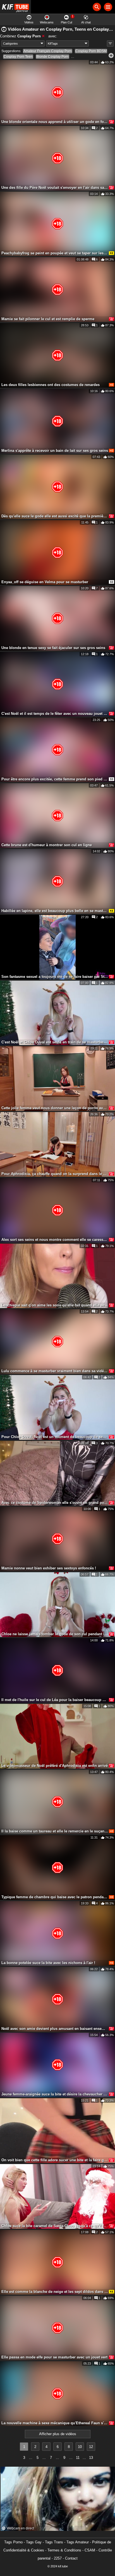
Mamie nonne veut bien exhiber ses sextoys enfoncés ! (49, 1568)
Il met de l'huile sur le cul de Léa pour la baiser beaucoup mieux (55, 1700)
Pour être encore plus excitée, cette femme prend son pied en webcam (55, 779)
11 (78, 2458)
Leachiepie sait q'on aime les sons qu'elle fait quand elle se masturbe (55, 1305)
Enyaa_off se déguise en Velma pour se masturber (45, 582)
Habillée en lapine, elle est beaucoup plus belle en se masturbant (55, 911)
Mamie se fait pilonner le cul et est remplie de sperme (48, 319)
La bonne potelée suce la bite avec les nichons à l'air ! (48, 1963)
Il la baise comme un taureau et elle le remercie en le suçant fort (55, 1831)
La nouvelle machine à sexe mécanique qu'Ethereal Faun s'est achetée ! (55, 2423)
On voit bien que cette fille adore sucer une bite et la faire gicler (55, 2160)
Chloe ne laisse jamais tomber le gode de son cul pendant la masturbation (55, 1634)
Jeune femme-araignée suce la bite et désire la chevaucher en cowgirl (55, 2094)
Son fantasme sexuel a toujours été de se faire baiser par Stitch (55, 977)
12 (91, 2447)
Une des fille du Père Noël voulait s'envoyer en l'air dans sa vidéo (55, 188)
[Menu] (108, 7)
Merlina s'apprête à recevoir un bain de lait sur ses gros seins (55, 451)
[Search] (97, 7)
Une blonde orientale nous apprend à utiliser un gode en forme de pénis (55, 122)
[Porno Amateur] (15, 7)
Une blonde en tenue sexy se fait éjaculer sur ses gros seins (53, 648)
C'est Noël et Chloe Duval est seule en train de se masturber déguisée (55, 1042)
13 (91, 2458)
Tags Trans (54, 2542)
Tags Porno (13, 2542)
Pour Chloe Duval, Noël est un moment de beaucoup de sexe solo (55, 1437)
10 (80, 2447)
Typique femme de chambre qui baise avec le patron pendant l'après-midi (55, 1897)
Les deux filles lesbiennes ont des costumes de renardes (51, 385)
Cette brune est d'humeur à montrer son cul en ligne (47, 845)
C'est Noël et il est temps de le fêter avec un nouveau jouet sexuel (55, 714)
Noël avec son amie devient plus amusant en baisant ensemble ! (55, 2029)
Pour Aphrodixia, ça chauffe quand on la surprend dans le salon (55, 1174)
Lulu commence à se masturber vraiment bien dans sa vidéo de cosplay (55, 1371)
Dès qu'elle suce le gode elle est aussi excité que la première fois (55, 516)
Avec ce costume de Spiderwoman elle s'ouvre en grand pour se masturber (55, 1503)
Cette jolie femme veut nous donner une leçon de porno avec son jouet (55, 1108)
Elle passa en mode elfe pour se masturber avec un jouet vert (54, 2357)
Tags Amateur (78, 2542)
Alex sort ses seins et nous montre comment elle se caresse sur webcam (55, 1240)
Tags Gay (34, 2542)
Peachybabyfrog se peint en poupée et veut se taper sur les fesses (55, 253)
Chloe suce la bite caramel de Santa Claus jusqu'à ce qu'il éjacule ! (55, 2226)
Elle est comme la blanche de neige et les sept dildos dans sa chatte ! (55, 2292)
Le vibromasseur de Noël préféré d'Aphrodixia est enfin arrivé (55, 1766)
